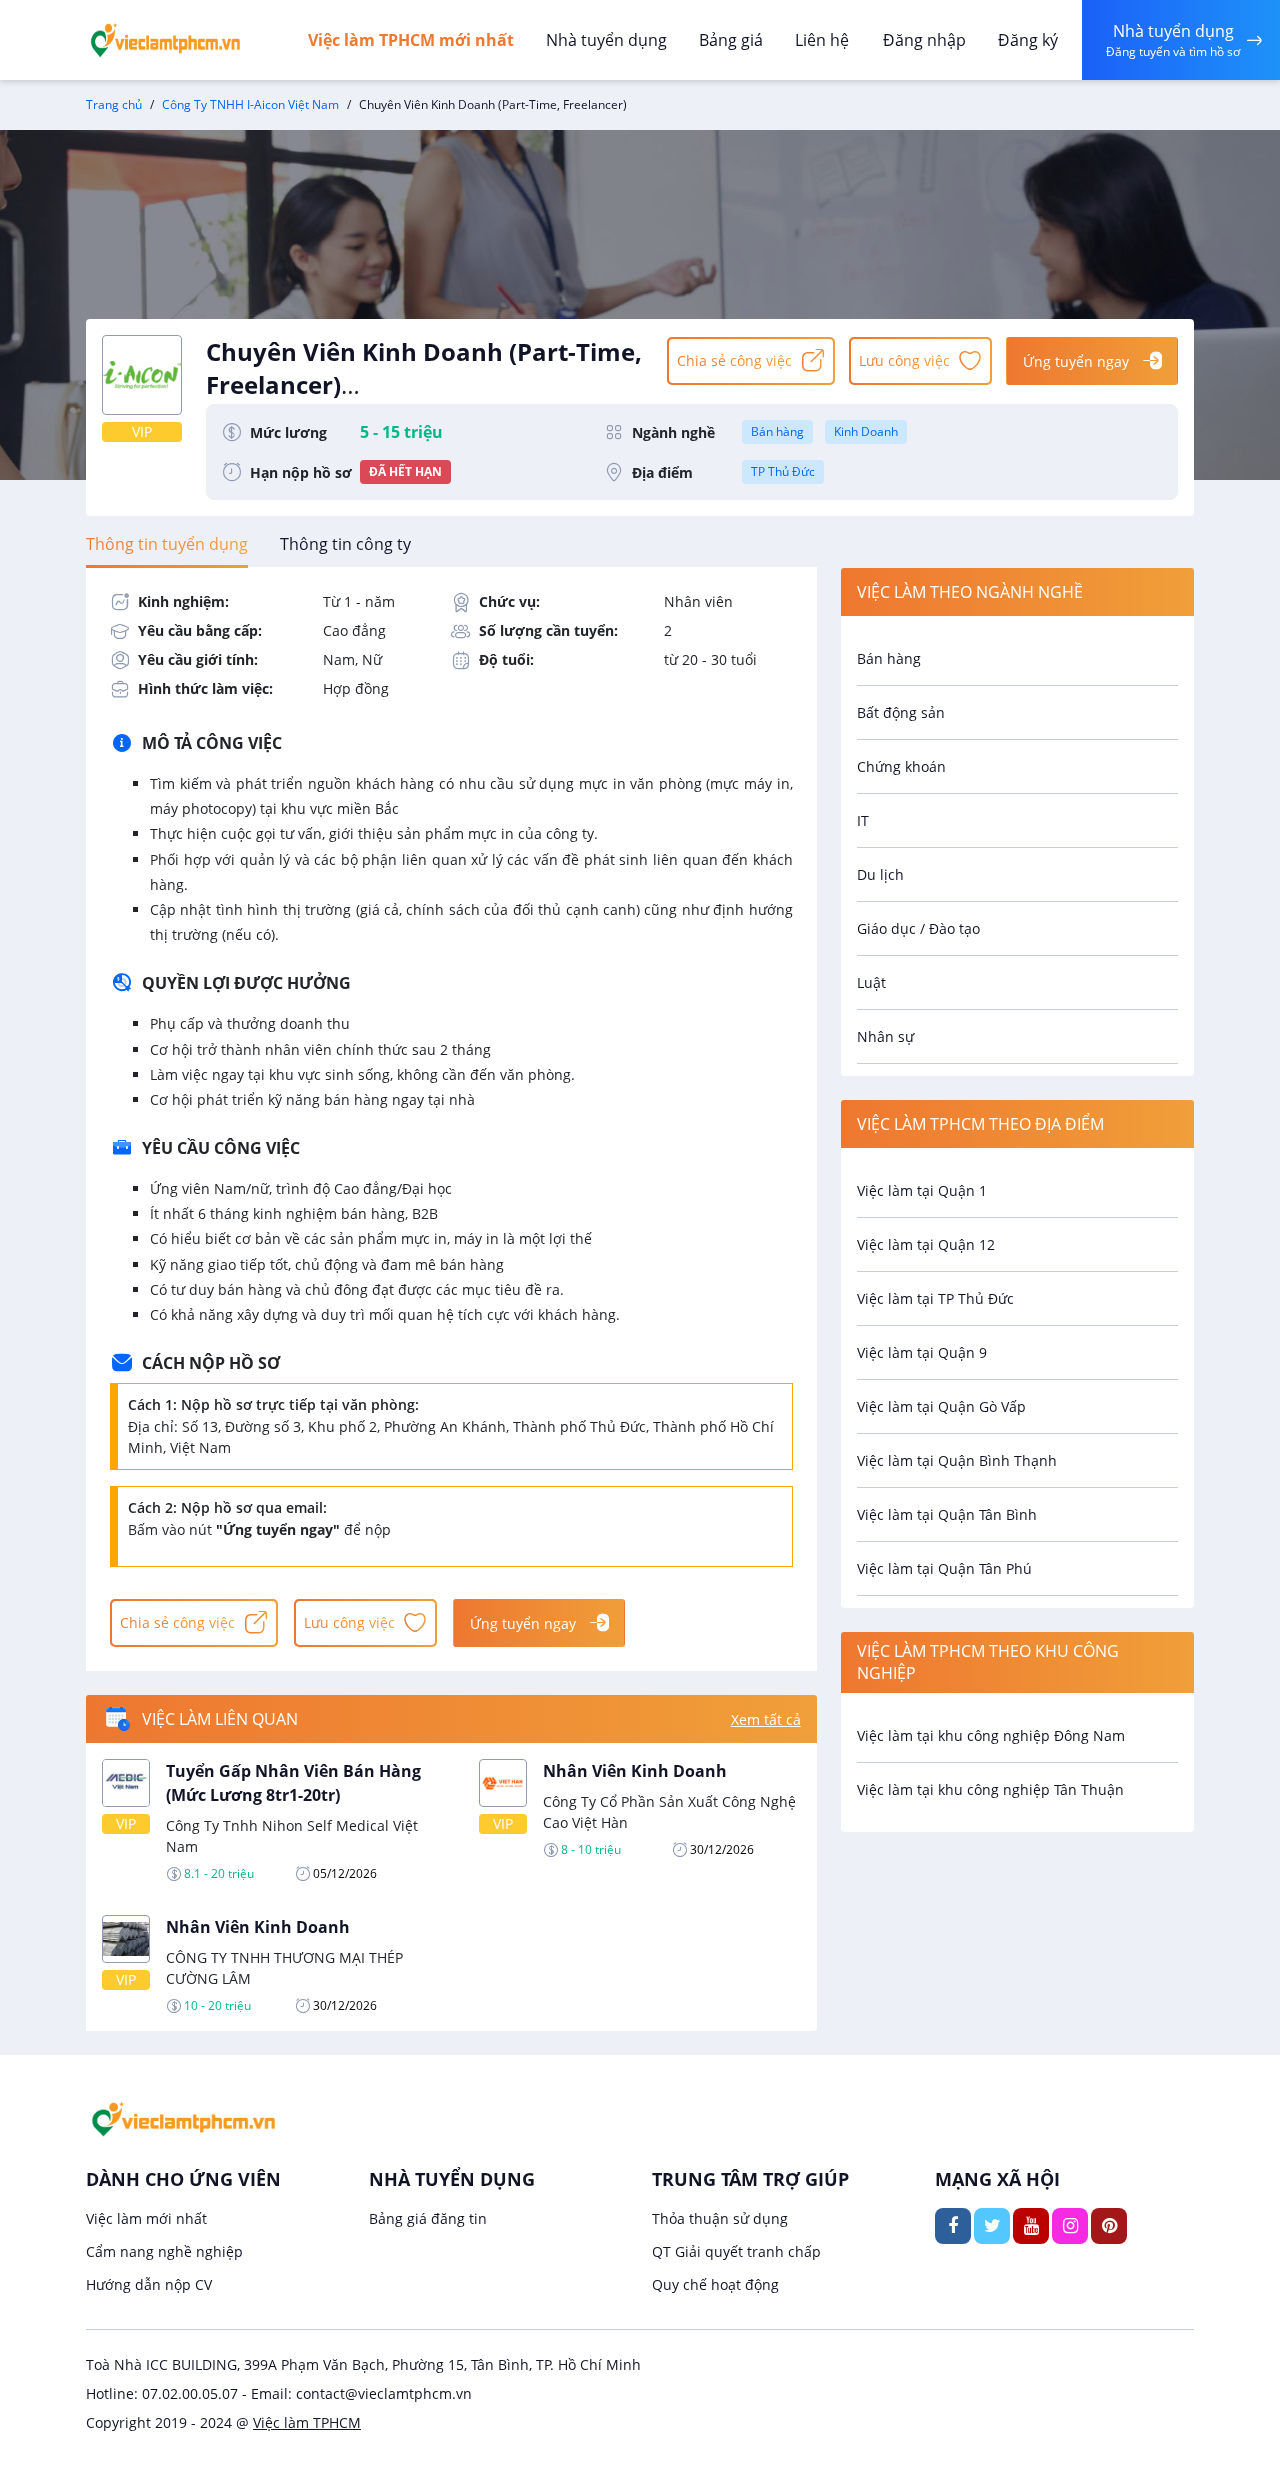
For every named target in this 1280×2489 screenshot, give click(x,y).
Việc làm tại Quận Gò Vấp (941, 1406)
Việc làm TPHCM (307, 2422)
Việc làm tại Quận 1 (922, 1190)
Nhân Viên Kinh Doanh (635, 1771)
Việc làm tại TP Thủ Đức (935, 1298)
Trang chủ (114, 104)
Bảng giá (731, 40)
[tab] (167, 544)
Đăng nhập (924, 40)
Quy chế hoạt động (715, 2284)
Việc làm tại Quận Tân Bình (947, 1514)
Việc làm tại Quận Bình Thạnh (957, 1460)
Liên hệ (822, 40)
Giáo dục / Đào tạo (918, 928)
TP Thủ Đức (783, 471)
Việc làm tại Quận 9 (922, 1352)
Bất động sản (901, 712)
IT (863, 820)
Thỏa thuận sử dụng (720, 2218)
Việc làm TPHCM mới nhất (411, 40)
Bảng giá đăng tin (428, 2218)
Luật (871, 982)
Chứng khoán (901, 766)
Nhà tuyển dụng (606, 40)
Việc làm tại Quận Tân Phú (944, 1568)
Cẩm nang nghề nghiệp (164, 2251)
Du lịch (880, 874)
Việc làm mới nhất (146, 2218)
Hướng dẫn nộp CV (149, 2284)
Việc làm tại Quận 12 (926, 1244)
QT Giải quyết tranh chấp (736, 2251)
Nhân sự (885, 1036)
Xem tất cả (766, 1719)
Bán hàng (777, 431)
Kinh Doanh (866, 431)
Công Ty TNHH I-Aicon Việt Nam (250, 104)
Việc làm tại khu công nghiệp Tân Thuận (990, 1789)
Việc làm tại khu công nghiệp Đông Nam (991, 1735)
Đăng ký (1028, 40)
